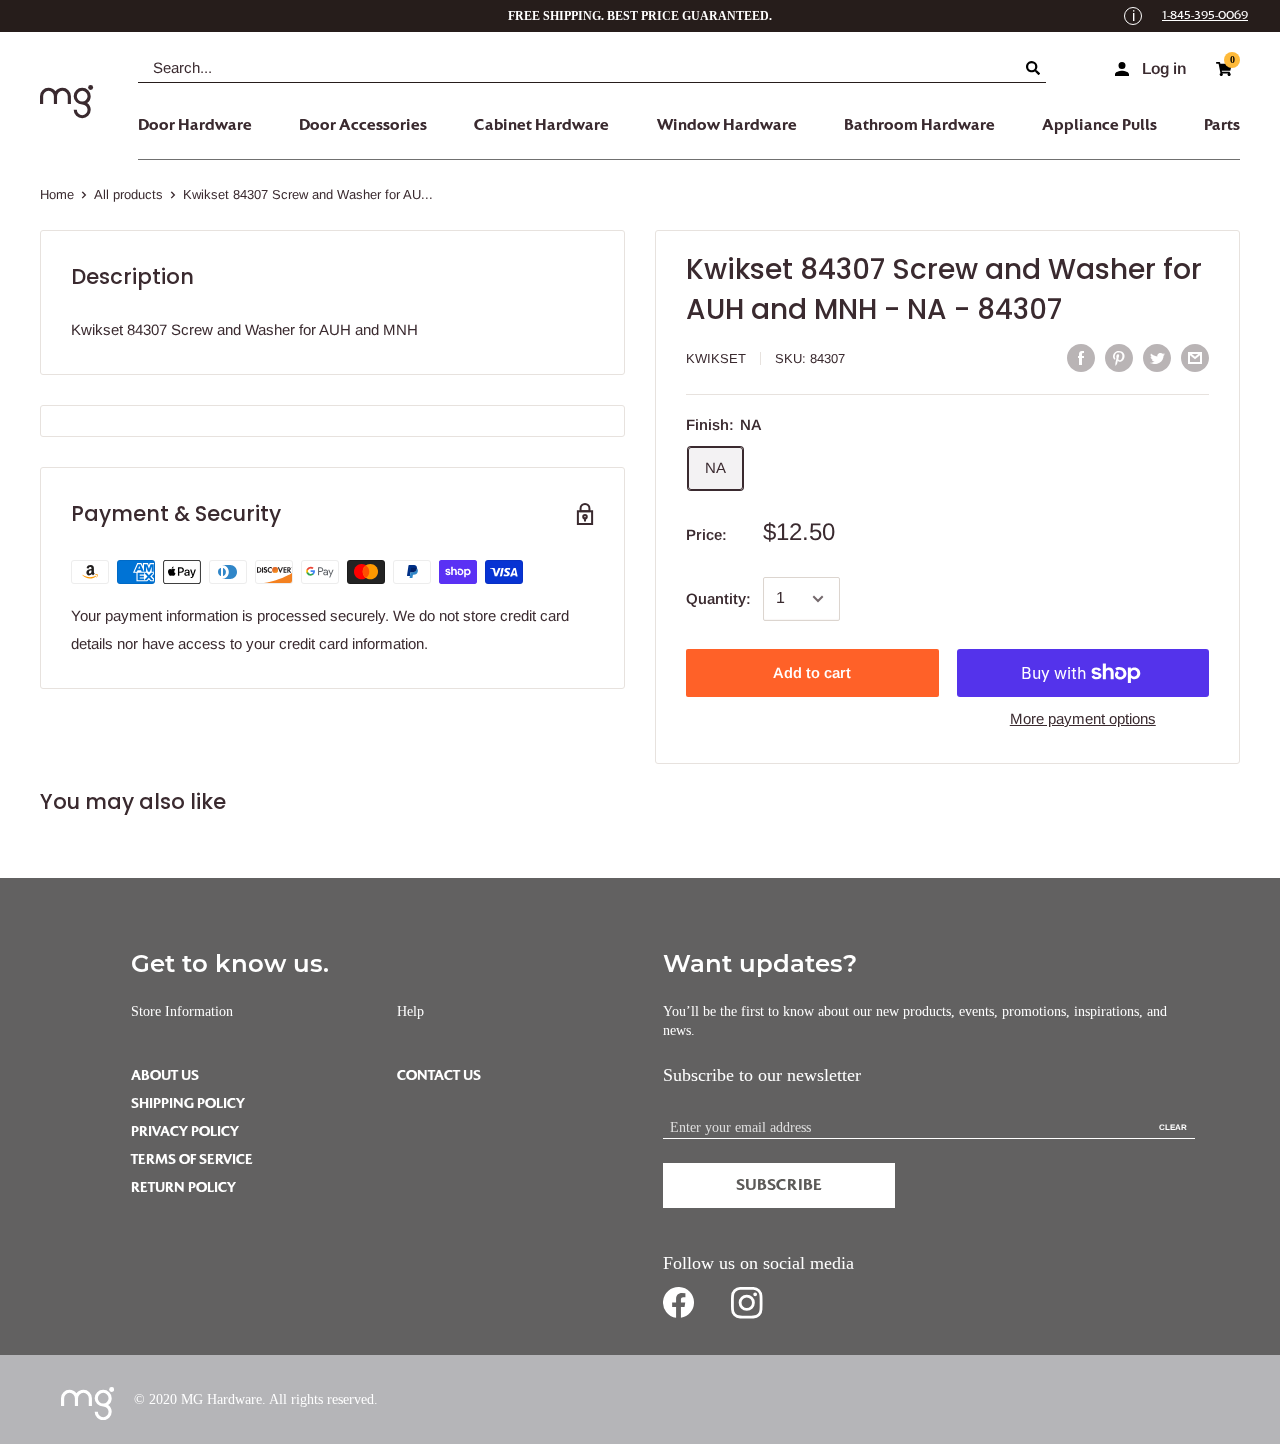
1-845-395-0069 (1205, 15)
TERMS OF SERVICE (192, 1159)
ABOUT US (165, 1075)
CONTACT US (439, 1075)
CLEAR (1173, 1127)
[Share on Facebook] (1081, 357)
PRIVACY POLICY (185, 1131)
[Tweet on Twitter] (1157, 357)
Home (57, 194)
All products (128, 194)
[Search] (1036, 68)
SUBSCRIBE (779, 1185)
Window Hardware (727, 125)
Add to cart (812, 672)
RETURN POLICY (183, 1187)
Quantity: (718, 598)
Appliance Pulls (1099, 125)
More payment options (1083, 718)
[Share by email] (1195, 357)
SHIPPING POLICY (188, 1103)
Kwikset (716, 358)
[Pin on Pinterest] (1119, 357)
